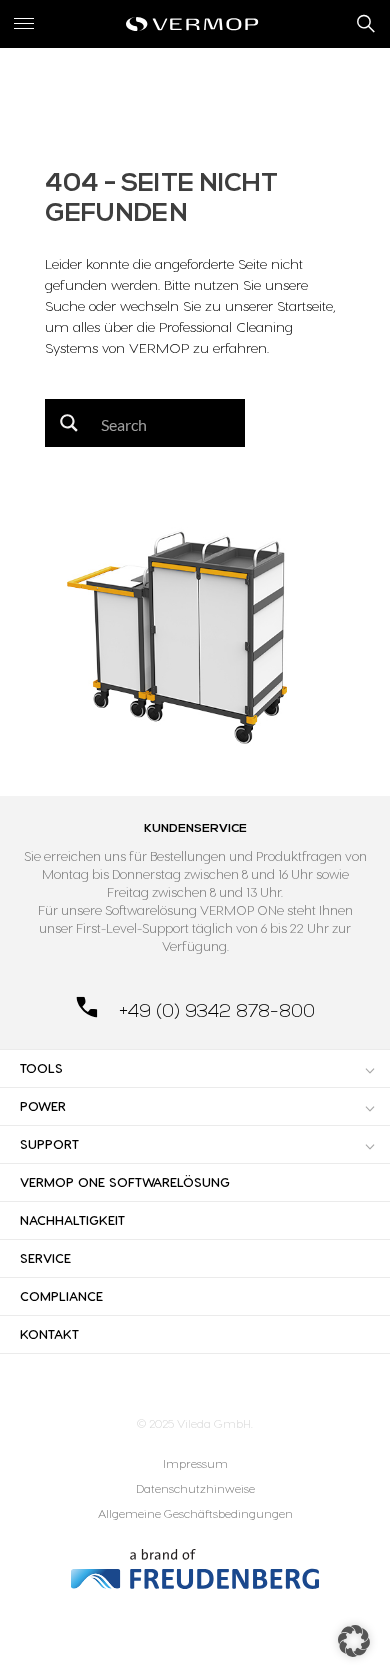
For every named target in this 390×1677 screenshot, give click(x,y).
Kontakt (49, 1334)
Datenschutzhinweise (195, 1488)
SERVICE (45, 1258)
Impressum (195, 1463)
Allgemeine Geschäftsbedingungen (195, 1513)
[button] (354, 1641)
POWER (43, 1106)
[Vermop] (195, 24)
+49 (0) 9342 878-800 (214, 1011)
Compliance (61, 1296)
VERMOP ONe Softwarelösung (125, 1182)
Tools (41, 1068)
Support (49, 1144)
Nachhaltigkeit (72, 1220)
